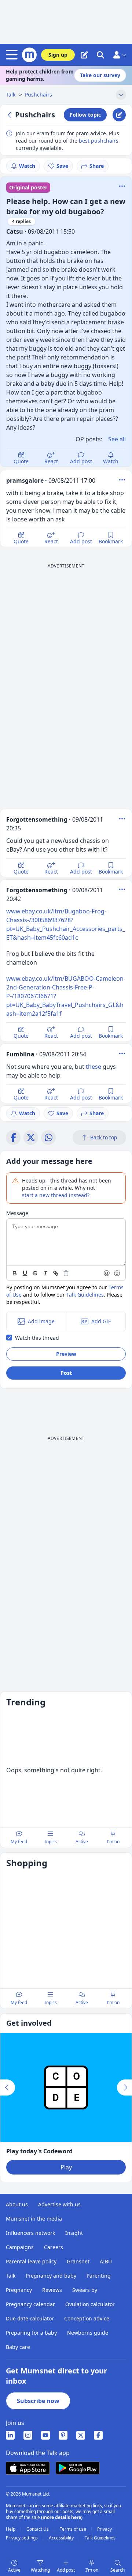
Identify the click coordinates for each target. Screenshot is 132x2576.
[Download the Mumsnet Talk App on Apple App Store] (28, 2468)
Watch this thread (37, 1338)
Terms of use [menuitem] (74, 2529)
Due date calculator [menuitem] (30, 2318)
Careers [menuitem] (54, 2247)
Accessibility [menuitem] (62, 2538)
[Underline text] (25, 1273)
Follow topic (85, 115)
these (93, 1067)
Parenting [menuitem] (99, 2276)
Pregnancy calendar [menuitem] (30, 2304)
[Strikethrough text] (35, 1273)
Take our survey (100, 75)
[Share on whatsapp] (48, 1138)
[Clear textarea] (66, 1273)
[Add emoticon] (117, 1273)
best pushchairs (99, 141)
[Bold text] (15, 1273)
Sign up (58, 55)
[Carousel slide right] (124, 2087)
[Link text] (56, 1273)
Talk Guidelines (85, 1295)
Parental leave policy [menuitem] (31, 2261)
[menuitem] (10, 2435)
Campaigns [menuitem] (20, 2247)
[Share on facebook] (13, 1138)
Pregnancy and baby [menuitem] (51, 2276)
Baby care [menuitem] (18, 2347)
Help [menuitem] (11, 2529)
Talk (11, 95)
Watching (40, 2570)
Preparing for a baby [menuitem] (31, 2333)
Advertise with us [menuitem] (59, 2204)
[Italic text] (45, 1273)
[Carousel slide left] (8, 2087)
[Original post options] (122, 186)
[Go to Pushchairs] (11, 115)
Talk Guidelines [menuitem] (100, 2538)
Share (97, 166)
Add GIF (101, 1321)
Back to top (104, 1137)
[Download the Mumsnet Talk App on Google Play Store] (78, 2468)
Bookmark (111, 541)
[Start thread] (84, 55)
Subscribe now (38, 2401)
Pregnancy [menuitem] (19, 2290)
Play (66, 2167)
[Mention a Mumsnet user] (107, 1273)
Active (14, 2570)
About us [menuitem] (17, 2204)
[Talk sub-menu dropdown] (121, 95)
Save (62, 166)
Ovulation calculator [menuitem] (90, 2304)
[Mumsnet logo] (29, 55)
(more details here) (62, 2517)
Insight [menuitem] (74, 2233)
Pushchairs (38, 95)
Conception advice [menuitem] (87, 2318)
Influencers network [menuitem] (30, 2233)
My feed (19, 1842)
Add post (81, 461)
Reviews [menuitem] (52, 2290)
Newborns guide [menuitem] (88, 2333)
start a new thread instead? (56, 1195)
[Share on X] (31, 1138)
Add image (41, 1321)
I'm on (92, 2570)
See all (117, 439)
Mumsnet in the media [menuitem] (34, 2219)
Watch (27, 166)
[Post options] (122, 480)
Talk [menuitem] (11, 2276)
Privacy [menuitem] (105, 2529)
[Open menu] (13, 55)
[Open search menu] (100, 55)
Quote (21, 461)
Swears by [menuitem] (85, 2290)
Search (118, 2570)
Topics (50, 1842)
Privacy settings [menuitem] (22, 2538)
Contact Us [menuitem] (38, 2529)
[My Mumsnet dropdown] (120, 55)
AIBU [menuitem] (106, 2261)
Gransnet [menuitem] (78, 2261)
